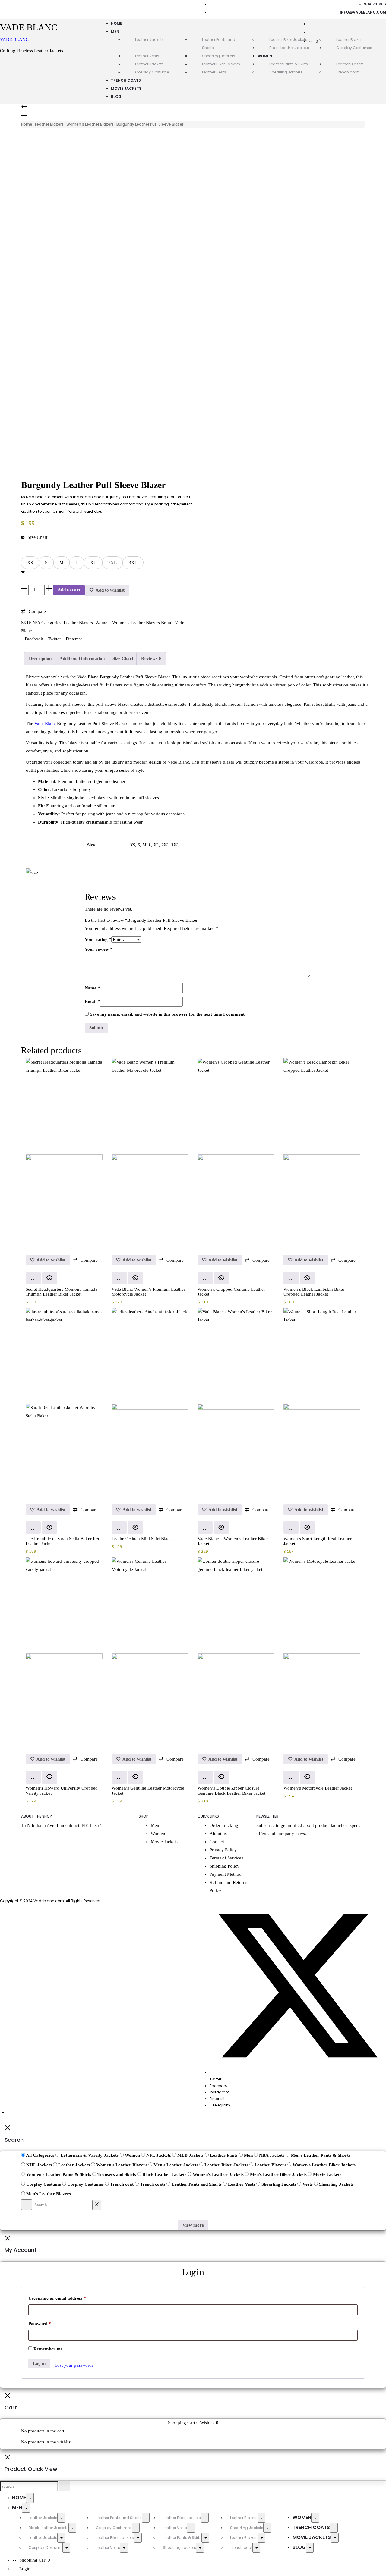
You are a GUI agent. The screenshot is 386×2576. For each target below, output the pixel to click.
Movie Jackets (126, 88)
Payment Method (226, 1874)
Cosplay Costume (152, 72)
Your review (99, 949)
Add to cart (69, 590)
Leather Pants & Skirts (289, 64)
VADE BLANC (14, 39)
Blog (116, 97)
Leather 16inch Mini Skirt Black (142, 1539)
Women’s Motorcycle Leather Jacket (318, 1788)
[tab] (40, 659)
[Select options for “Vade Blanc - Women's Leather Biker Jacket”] (205, 1528)
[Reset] (97, 2205)
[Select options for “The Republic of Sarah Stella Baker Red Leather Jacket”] (33, 1528)
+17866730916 (372, 4)
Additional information (82, 658)
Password (40, 2324)
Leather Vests (147, 56)
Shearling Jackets (219, 56)
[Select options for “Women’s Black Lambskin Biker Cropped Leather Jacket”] (291, 1278)
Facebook (35, 639)
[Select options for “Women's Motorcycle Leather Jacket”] (291, 1777)
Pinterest (74, 639)
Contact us (220, 1842)
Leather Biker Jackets (288, 40)
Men (115, 31)
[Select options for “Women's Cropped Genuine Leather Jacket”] (205, 1278)
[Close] (8, 2129)
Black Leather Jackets (289, 48)
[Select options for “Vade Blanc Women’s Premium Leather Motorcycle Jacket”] (119, 1278)
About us (218, 1834)
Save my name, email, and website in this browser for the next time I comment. (168, 1014)
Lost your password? (74, 2365)
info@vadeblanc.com (363, 12)
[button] (30, 563)
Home (117, 23)
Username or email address (57, 2298)
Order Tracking (224, 1825)
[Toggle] (30, 2498)
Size (26, 553)
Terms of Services (226, 1858)
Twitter (55, 639)
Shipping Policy (225, 1866)
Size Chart (123, 658)
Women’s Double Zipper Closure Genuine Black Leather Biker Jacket (231, 1791)
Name (92, 988)
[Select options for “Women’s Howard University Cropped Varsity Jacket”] (33, 1777)
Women (265, 56)
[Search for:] (29, 2486)
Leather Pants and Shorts (119, 2518)
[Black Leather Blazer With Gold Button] (24, 117)
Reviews (151, 658)
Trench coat (347, 72)
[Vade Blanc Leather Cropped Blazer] (24, 108)
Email (92, 1002)
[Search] (312, 24)
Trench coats (126, 80)
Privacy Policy (223, 1850)
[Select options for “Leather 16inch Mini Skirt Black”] (119, 1528)
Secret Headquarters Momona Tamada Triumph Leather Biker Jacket (62, 1292)
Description (40, 658)
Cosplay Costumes (114, 2528)
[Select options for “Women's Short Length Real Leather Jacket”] (291, 1528)
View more (193, 2225)
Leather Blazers (350, 64)
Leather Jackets (149, 40)
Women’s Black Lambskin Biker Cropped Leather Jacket (314, 1292)
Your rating (98, 939)
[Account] (312, 33)
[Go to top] (3, 2116)
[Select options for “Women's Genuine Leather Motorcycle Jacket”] (119, 1777)
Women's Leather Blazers (90, 124)
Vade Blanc (45, 724)
